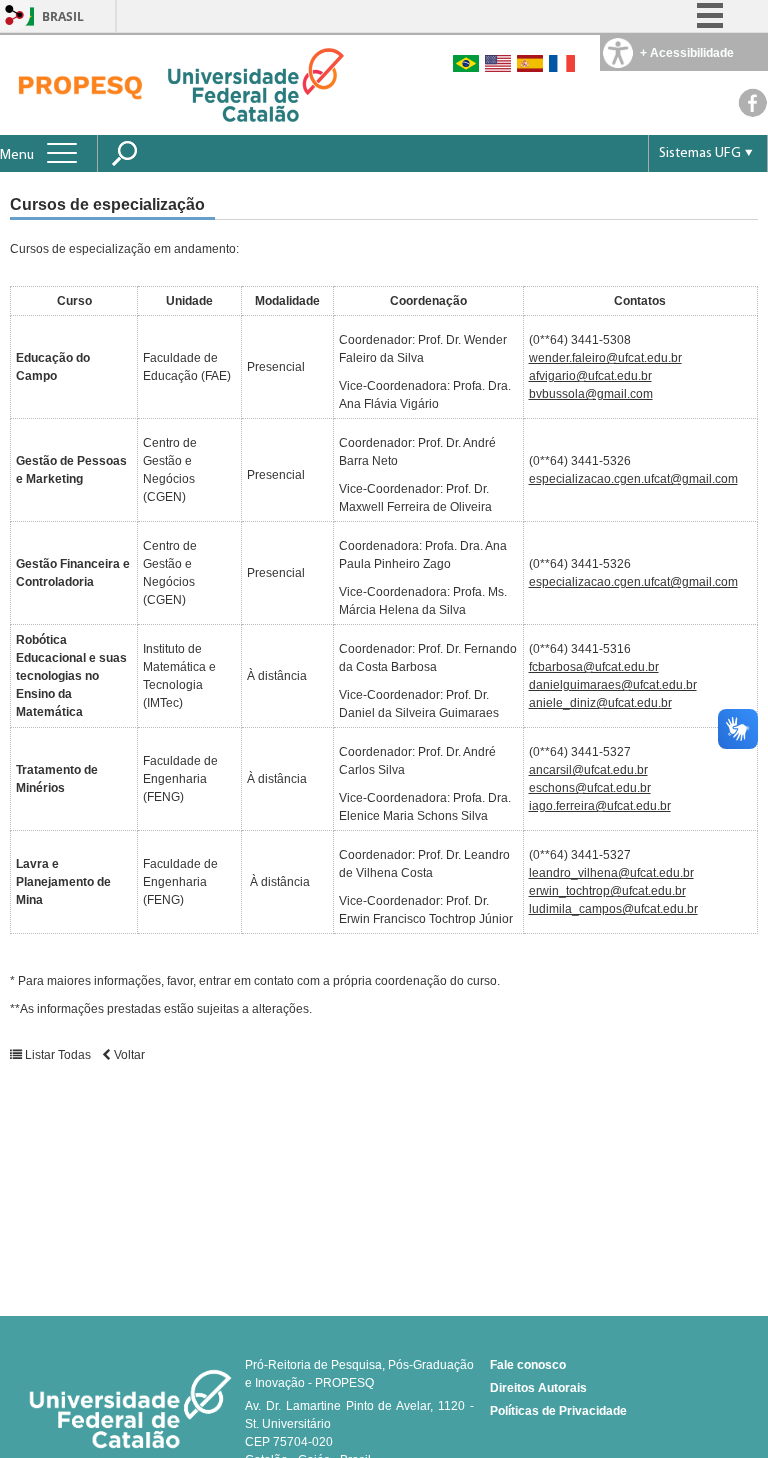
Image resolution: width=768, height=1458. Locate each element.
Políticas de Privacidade (558, 1411)
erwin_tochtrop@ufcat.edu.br (607, 891)
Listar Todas (58, 1055)
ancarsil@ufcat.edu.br (588, 770)
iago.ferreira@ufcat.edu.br (600, 806)
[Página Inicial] (80, 83)
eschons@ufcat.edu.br (590, 788)
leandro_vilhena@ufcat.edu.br (611, 873)
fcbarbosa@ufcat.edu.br (594, 667)
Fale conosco (528, 1365)
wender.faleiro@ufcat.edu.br (605, 358)
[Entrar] (15, 16)
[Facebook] (753, 112)
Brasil (63, 16)
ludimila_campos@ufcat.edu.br (613, 909)
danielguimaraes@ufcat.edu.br (613, 685)
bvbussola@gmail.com (591, 394)
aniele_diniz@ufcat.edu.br (600, 703)
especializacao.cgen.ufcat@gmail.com (633, 479)
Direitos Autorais (538, 1388)
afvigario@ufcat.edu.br (590, 376)
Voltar (128, 1055)
